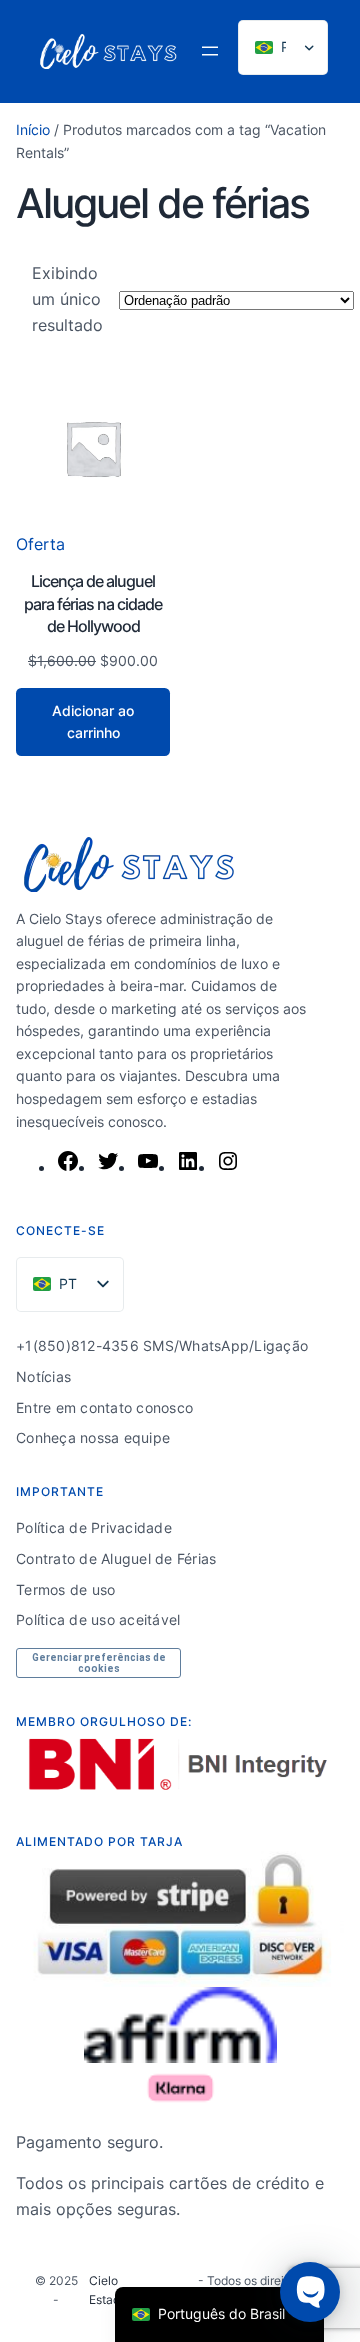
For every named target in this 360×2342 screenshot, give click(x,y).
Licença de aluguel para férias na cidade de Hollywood (93, 603)
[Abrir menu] (210, 51)
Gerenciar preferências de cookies (99, 1663)
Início (33, 129)
